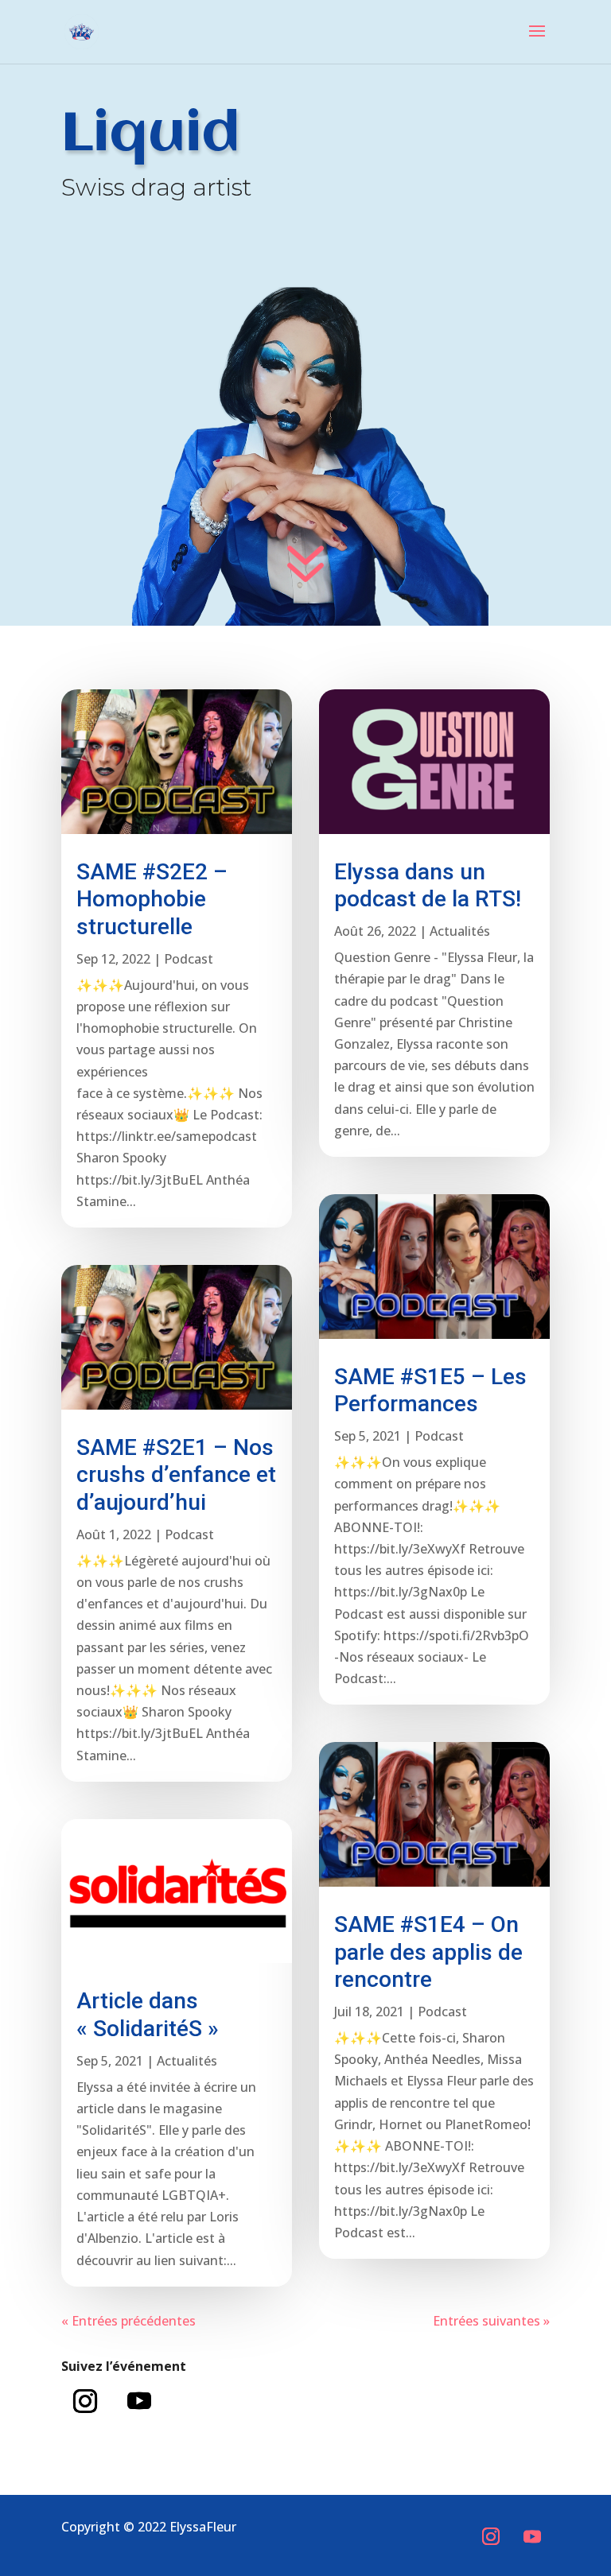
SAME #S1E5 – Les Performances (430, 1391)
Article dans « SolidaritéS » (148, 2015)
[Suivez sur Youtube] (139, 2401)
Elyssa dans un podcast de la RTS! (428, 886)
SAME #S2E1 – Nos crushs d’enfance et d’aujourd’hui (176, 1475)
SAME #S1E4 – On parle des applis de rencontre (428, 1952)
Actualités (187, 2061)
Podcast (189, 959)
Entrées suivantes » (491, 2321)
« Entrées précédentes (128, 2321)
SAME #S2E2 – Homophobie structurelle (152, 899)
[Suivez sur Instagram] (85, 2401)
